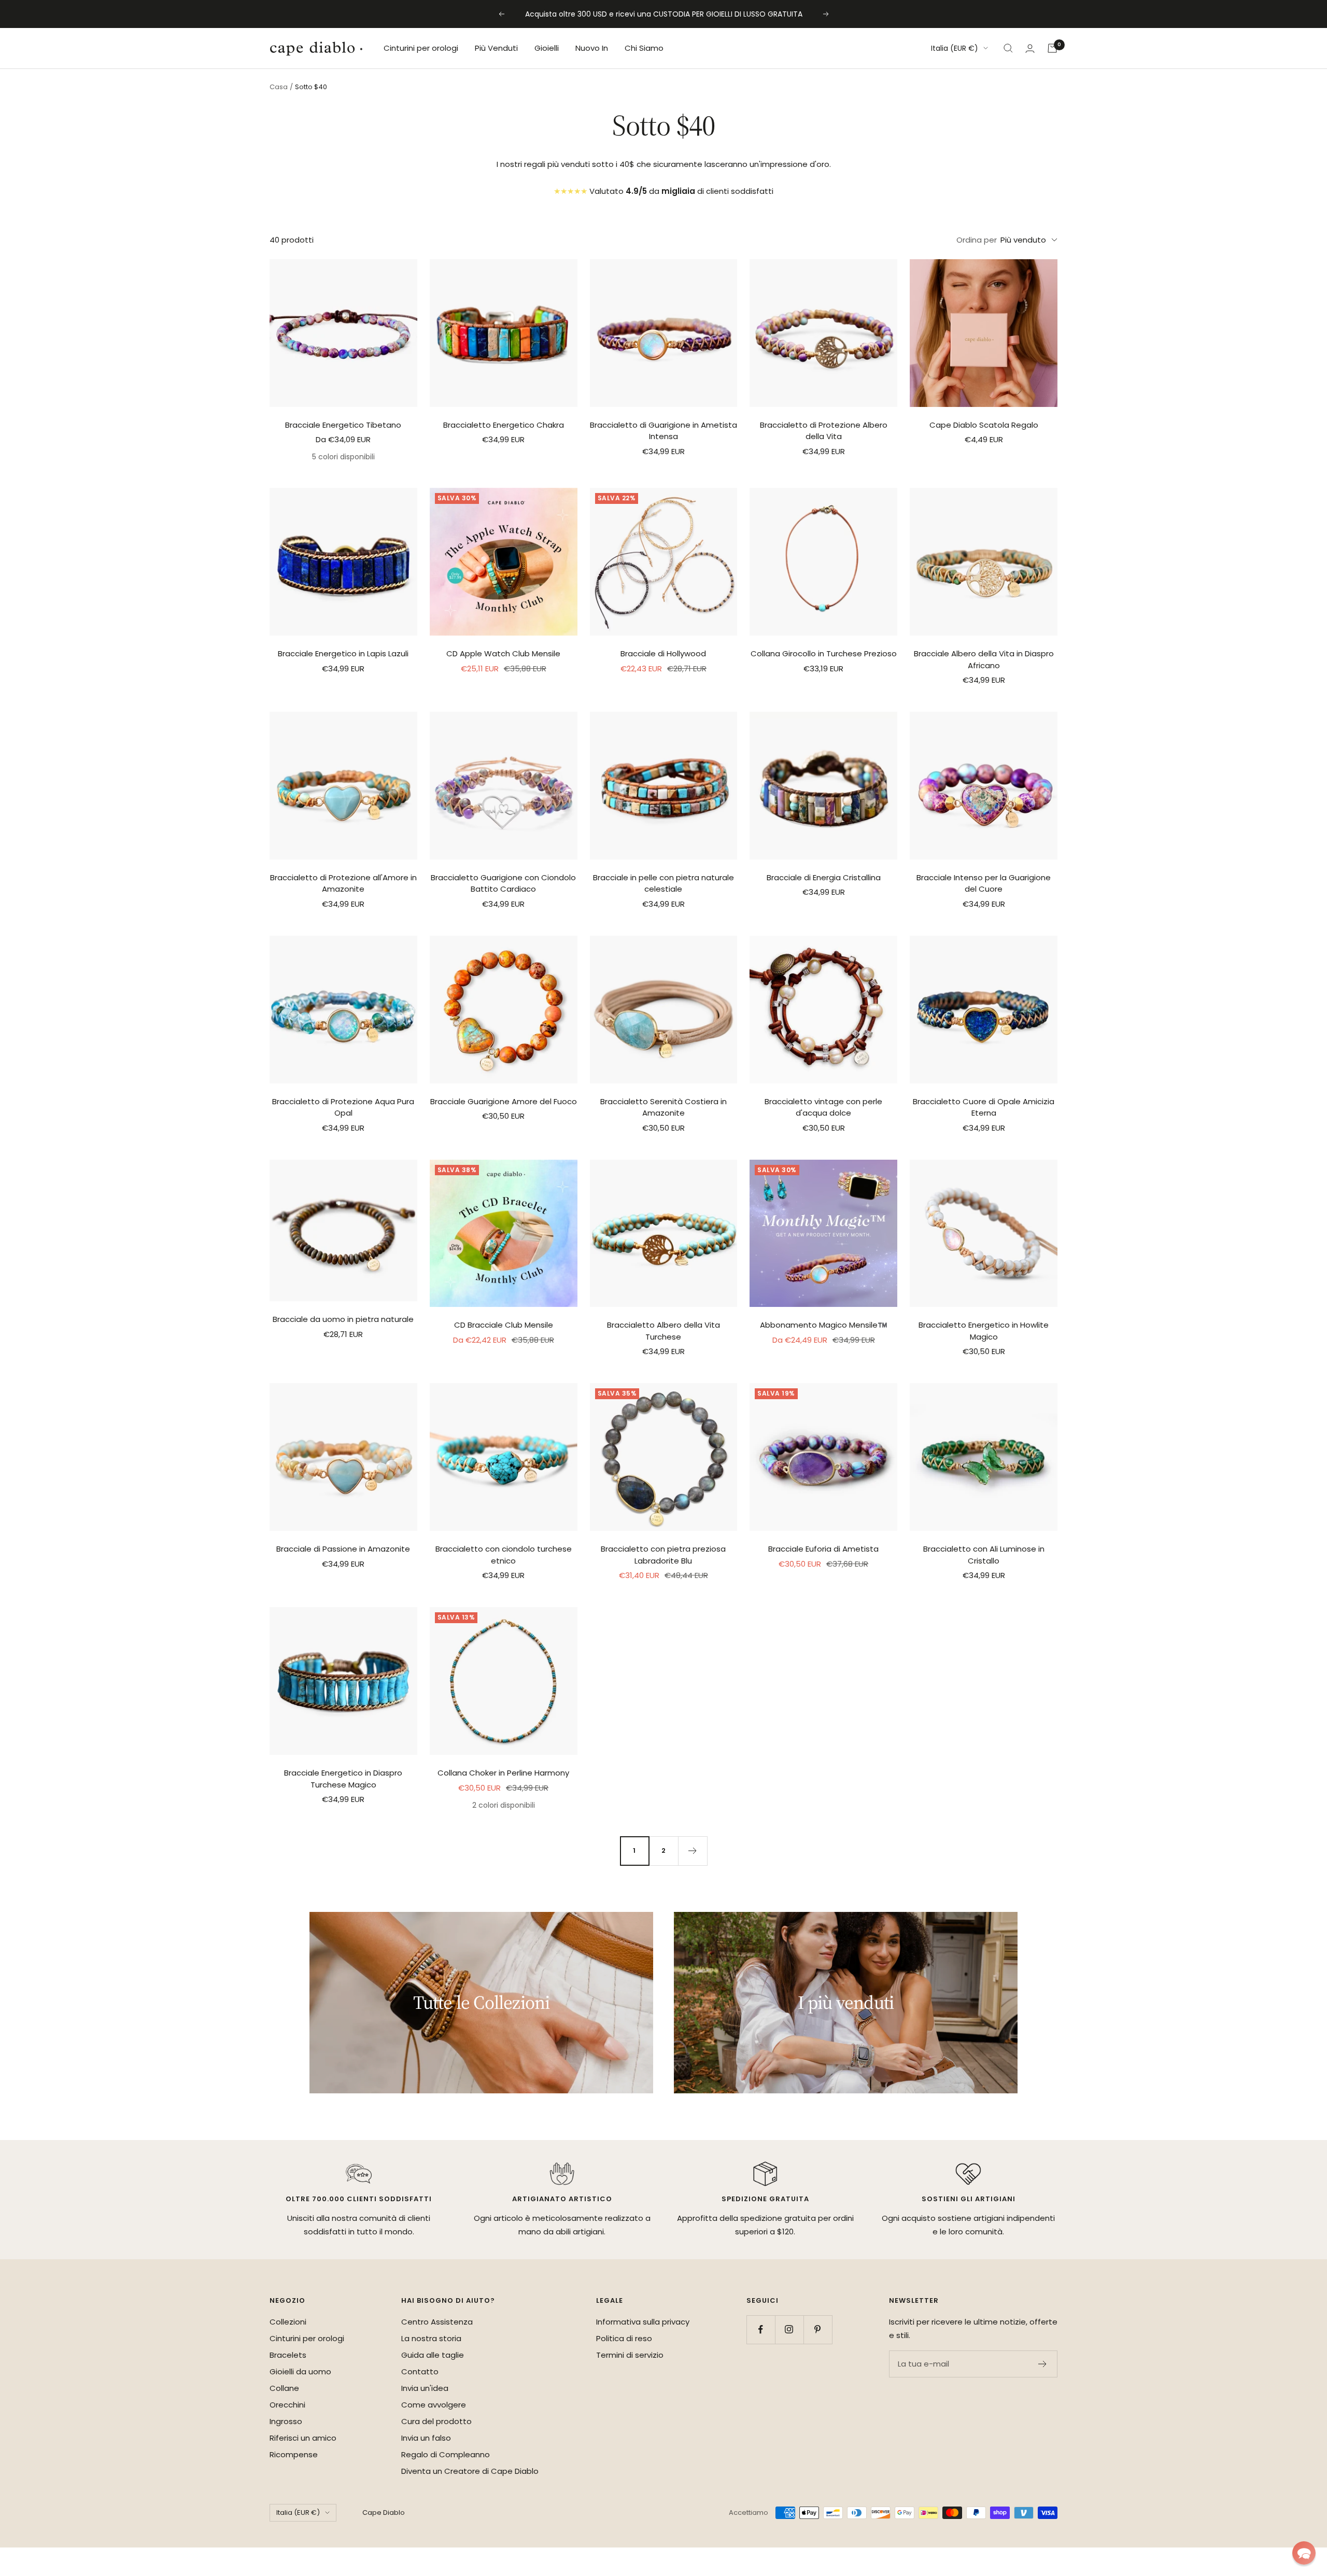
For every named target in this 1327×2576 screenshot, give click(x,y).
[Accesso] (1030, 48)
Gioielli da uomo (300, 2371)
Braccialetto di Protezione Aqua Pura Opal (343, 1107)
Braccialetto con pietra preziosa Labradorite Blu (663, 1555)
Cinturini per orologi (421, 48)
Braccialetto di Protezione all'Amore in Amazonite (343, 883)
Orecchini (287, 2405)
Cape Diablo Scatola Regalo (984, 425)
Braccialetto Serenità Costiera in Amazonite (663, 1107)
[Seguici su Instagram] (789, 2329)
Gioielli (547, 48)
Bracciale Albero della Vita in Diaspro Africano (984, 659)
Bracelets (288, 2355)
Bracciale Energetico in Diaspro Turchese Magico (343, 1779)
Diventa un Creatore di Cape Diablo (470, 2471)
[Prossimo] (693, 1851)
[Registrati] (1043, 2364)
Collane (284, 2388)
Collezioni (288, 2322)
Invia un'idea (425, 2388)
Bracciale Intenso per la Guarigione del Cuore (984, 883)
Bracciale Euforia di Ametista (823, 1549)
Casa (279, 87)
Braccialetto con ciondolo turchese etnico (504, 1555)
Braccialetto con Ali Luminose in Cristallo (984, 1555)
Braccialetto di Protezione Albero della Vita (824, 431)
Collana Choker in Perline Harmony (503, 1773)
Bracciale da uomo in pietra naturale (343, 1319)
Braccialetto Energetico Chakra (504, 425)
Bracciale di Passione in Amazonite (343, 1549)
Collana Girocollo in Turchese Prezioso (824, 653)
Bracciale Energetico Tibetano (343, 425)
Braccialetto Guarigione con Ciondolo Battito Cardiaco (503, 883)
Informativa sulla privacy (643, 2322)
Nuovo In (592, 48)
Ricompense (294, 2454)
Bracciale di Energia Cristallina (824, 877)
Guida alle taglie (433, 2355)
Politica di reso (624, 2338)
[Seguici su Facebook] (761, 2329)
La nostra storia (431, 2338)
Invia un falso (426, 2438)
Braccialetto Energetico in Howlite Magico (984, 1331)
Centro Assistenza (437, 2322)
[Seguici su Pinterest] (818, 2329)
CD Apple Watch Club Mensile (503, 653)
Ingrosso (286, 2421)
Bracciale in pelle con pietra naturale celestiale (663, 883)
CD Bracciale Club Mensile (504, 1325)
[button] (1304, 2553)
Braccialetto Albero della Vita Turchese (663, 1331)
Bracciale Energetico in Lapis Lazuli (343, 653)
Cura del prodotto (436, 2421)
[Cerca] (1008, 48)
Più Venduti (496, 48)
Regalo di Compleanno (446, 2454)
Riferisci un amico (303, 2438)
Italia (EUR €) (955, 48)
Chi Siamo (644, 48)
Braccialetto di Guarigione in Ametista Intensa (663, 431)
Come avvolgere (434, 2405)
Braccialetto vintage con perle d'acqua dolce (823, 1107)
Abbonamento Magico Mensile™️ (824, 1325)
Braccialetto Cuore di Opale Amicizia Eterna (984, 1107)
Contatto (420, 2371)
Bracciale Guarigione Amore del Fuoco (504, 1101)
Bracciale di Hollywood (663, 653)
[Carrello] (1052, 48)
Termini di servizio (630, 2355)
